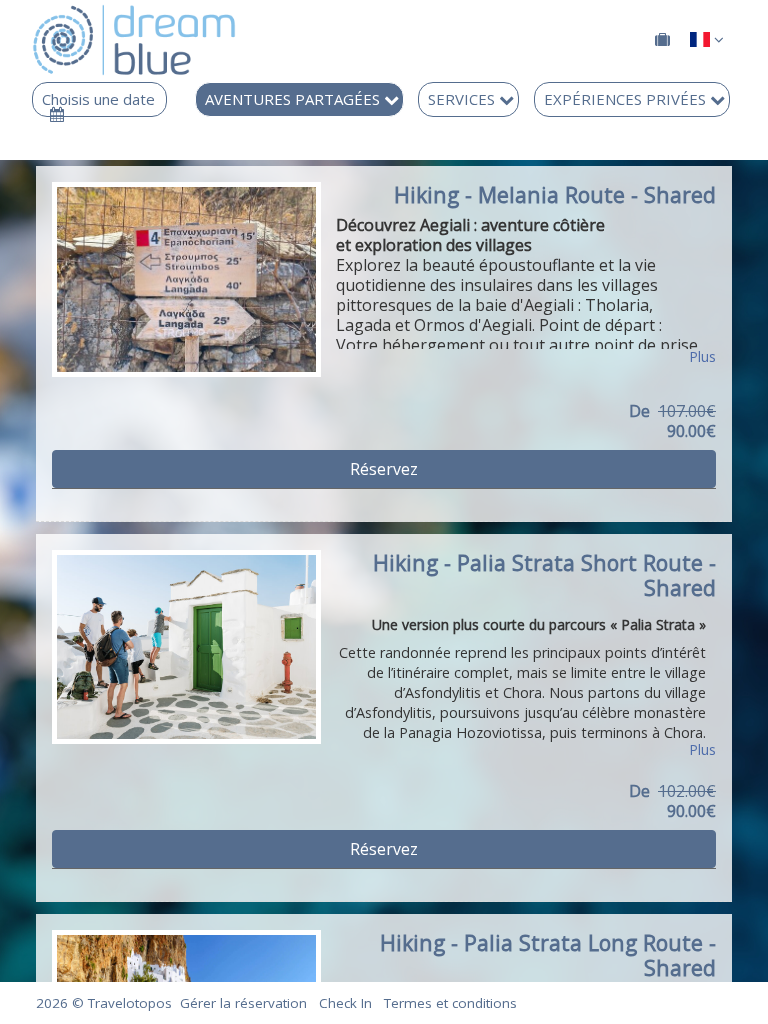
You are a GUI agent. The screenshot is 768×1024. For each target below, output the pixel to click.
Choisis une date (98, 99)
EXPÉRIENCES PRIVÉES (627, 99)
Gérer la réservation (243, 1003)
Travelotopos (130, 1003)
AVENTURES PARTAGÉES (294, 99)
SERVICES (463, 99)
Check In (345, 1003)
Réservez (384, 469)
